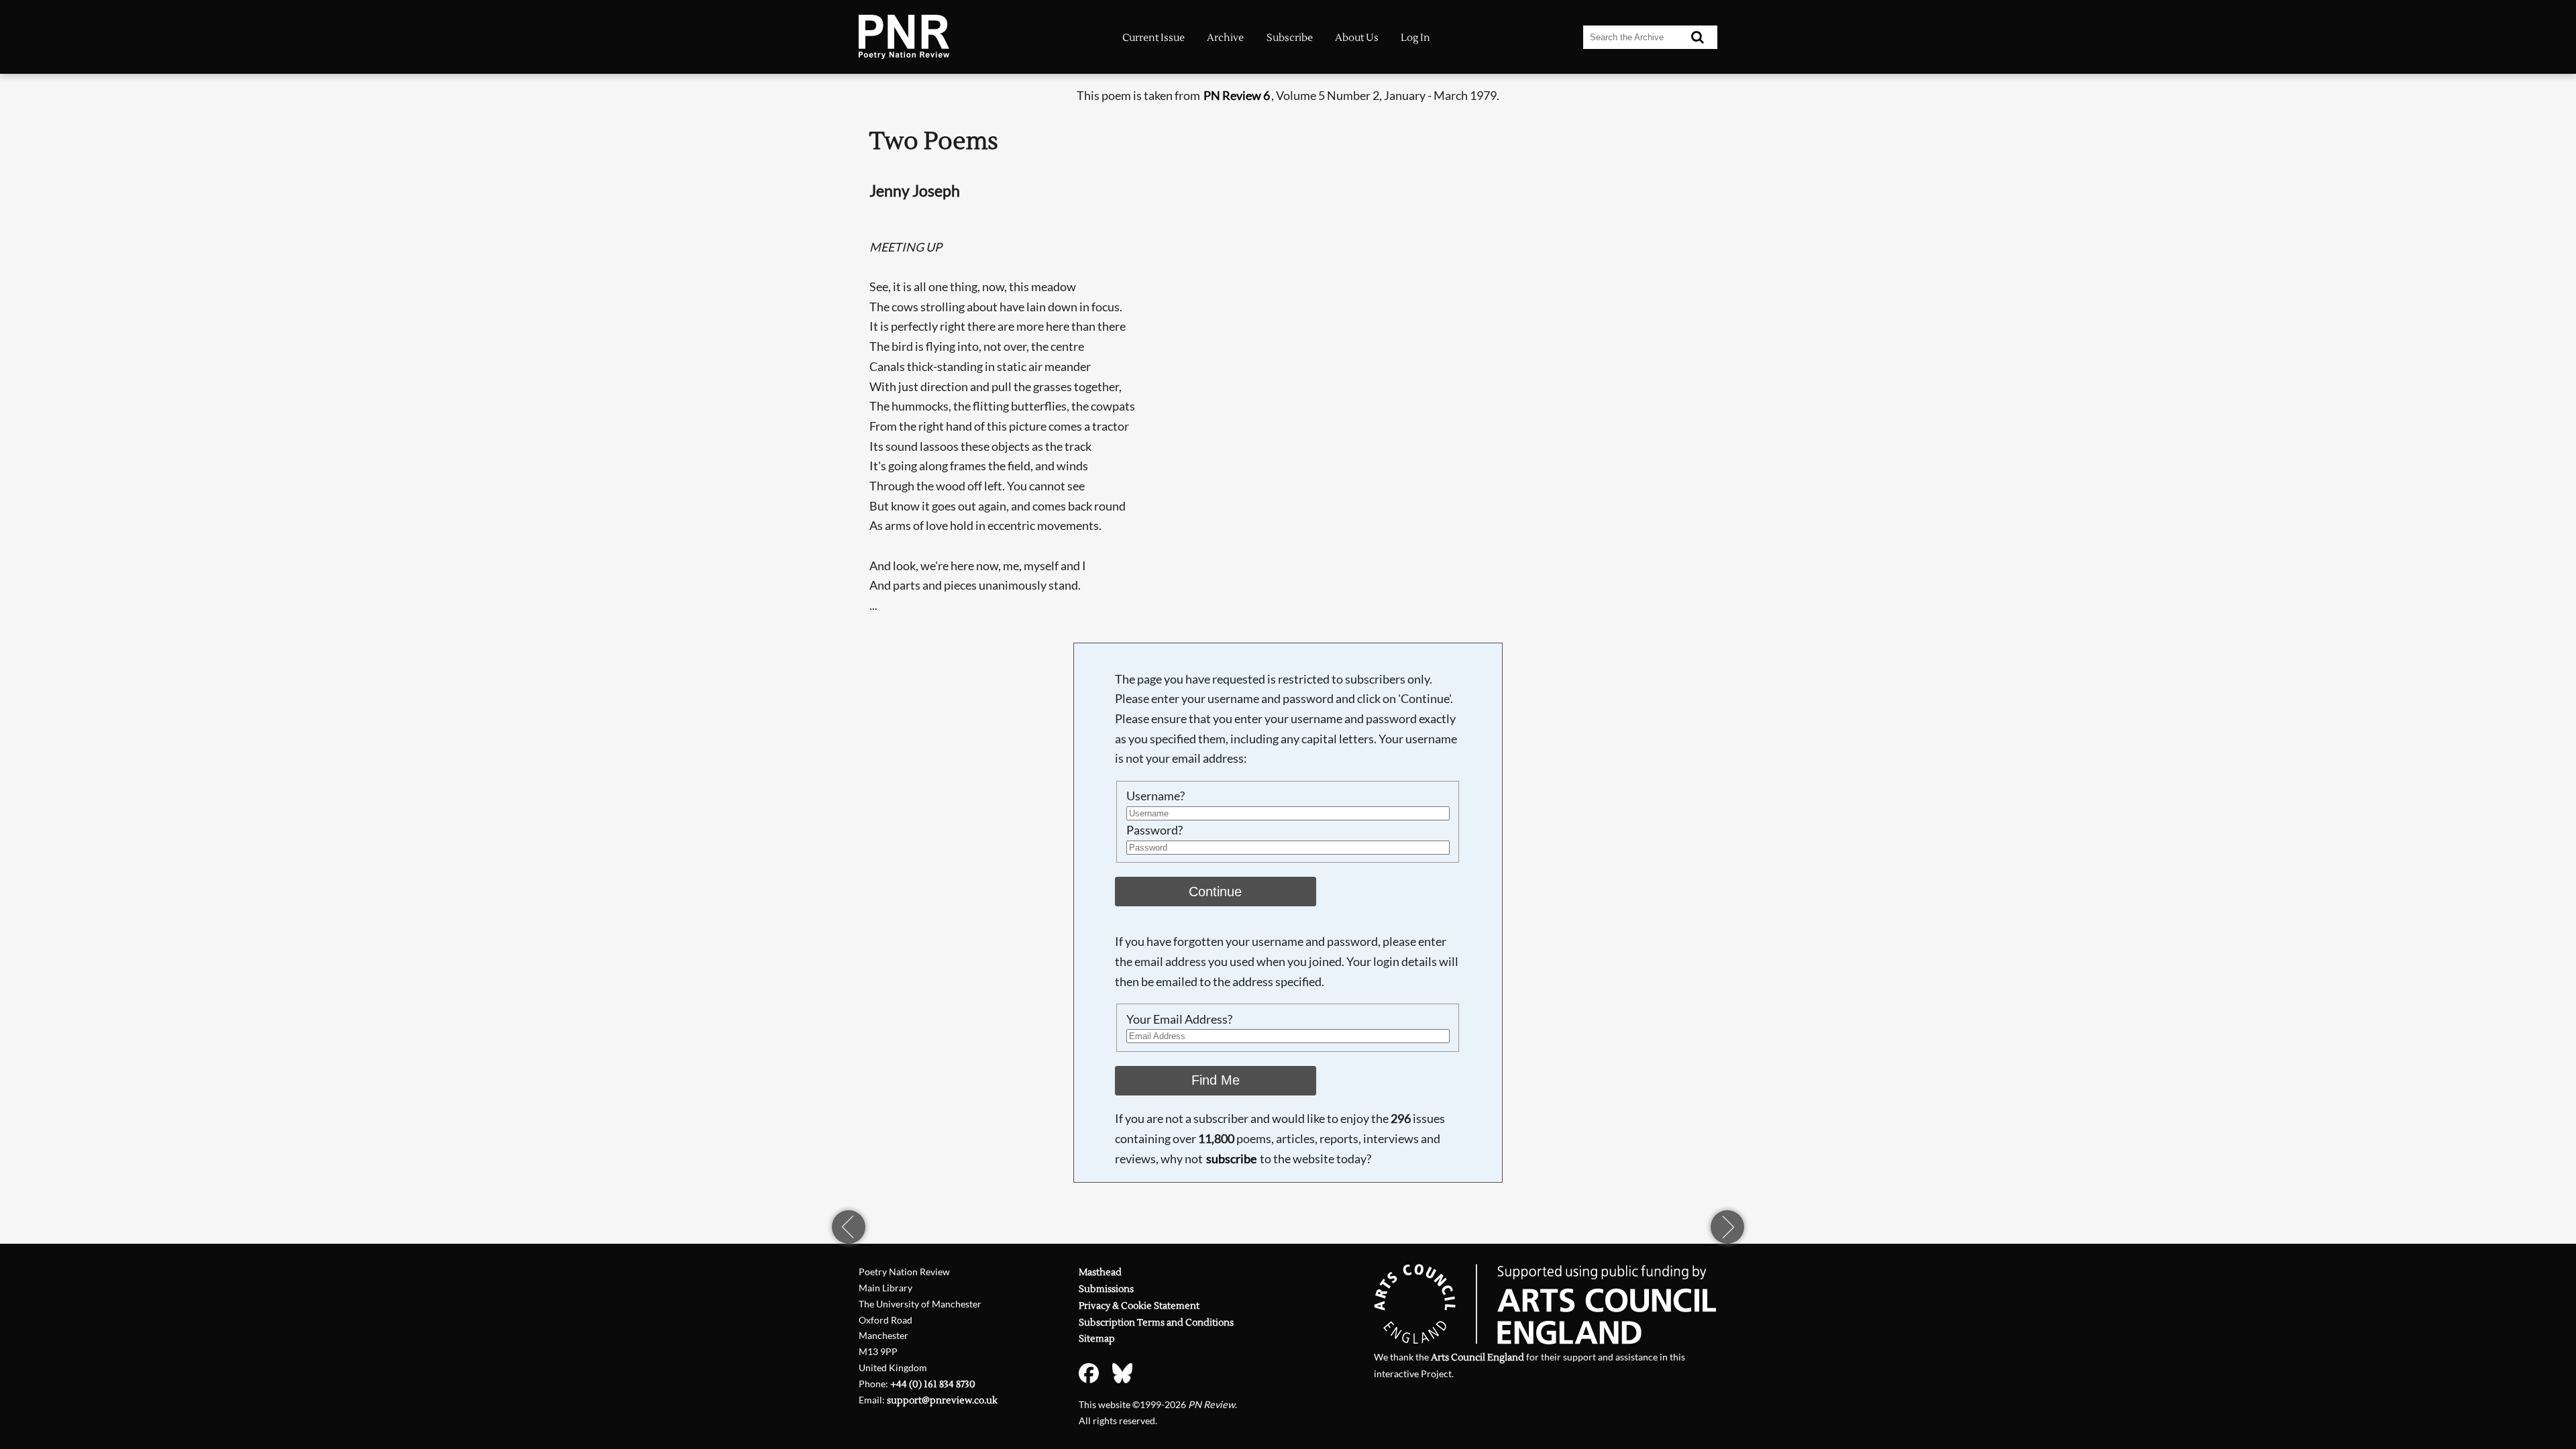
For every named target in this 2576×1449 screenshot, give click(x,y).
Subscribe (1290, 38)
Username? (1156, 796)
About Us (1357, 38)
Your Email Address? (1179, 1019)
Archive (1225, 38)
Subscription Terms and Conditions (1156, 1323)
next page (1727, 1227)
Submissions (1106, 1289)
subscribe (1231, 1159)
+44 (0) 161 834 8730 (933, 1384)
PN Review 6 (1237, 95)
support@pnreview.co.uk (942, 1400)
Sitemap (1097, 1339)
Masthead (1100, 1272)
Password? (1155, 830)
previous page (849, 1227)
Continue (1215, 892)
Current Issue (1153, 38)
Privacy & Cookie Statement (1139, 1306)
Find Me (1216, 1080)
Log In (1415, 38)
